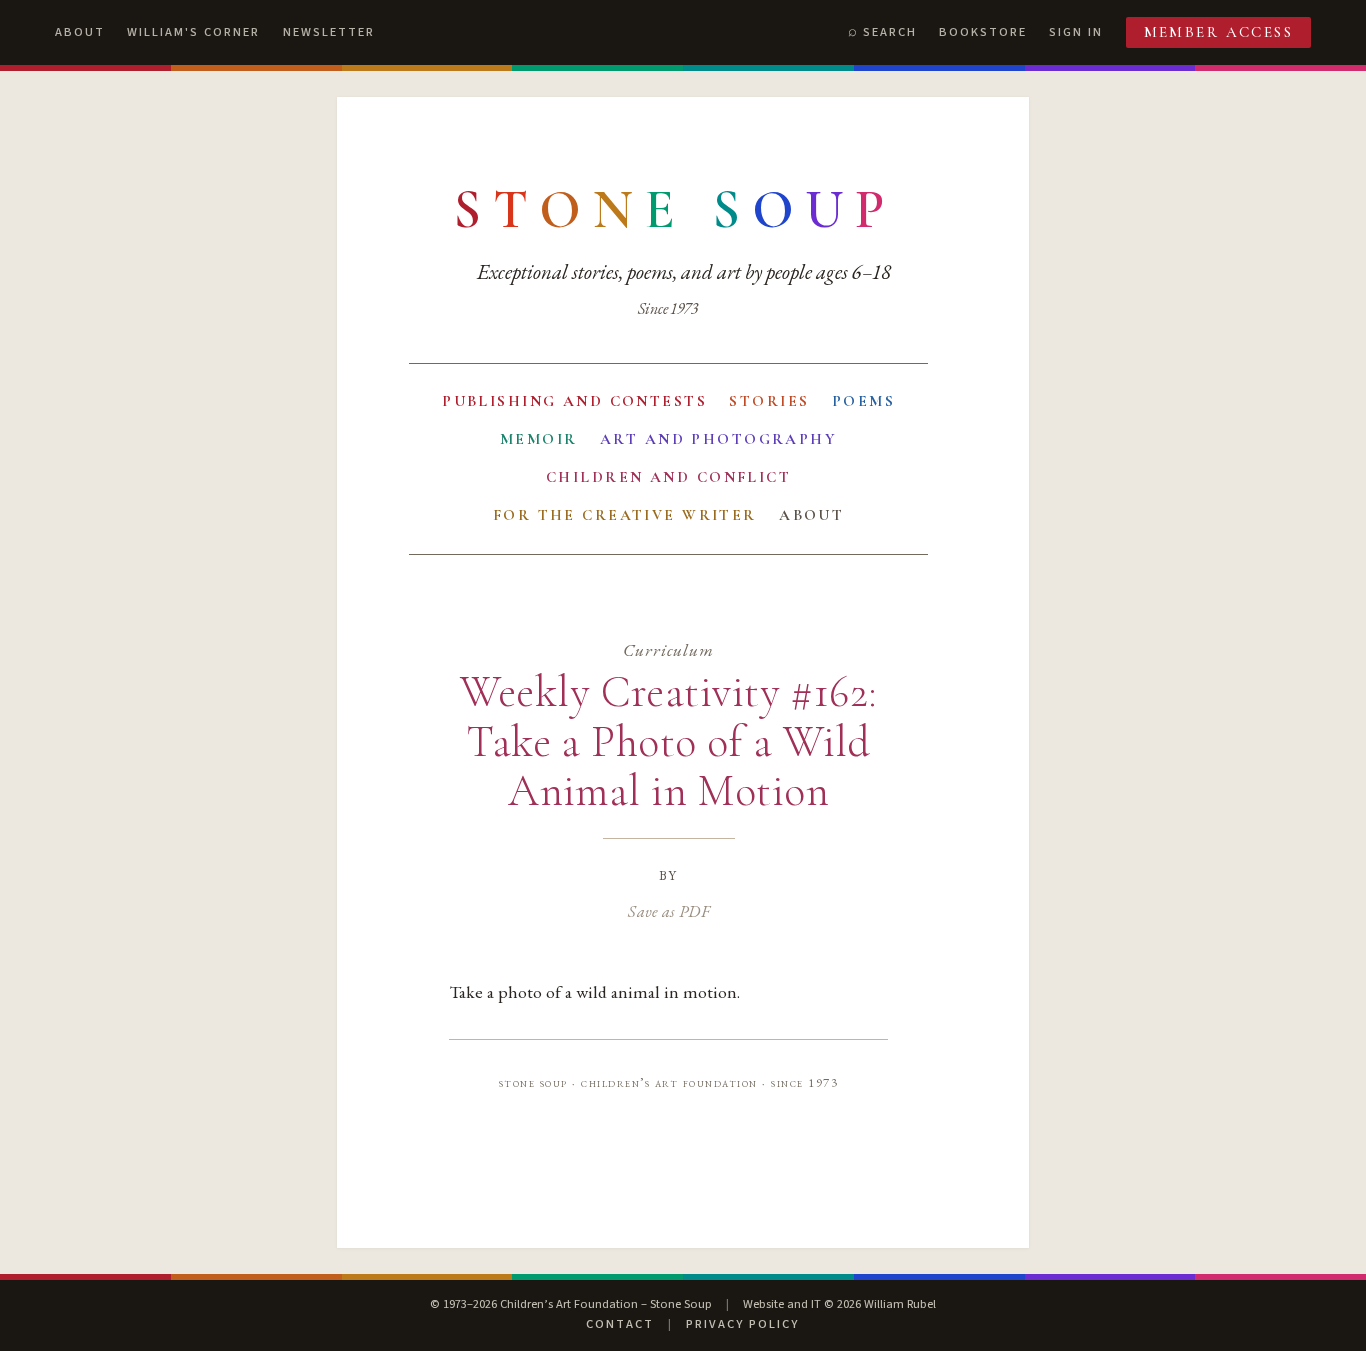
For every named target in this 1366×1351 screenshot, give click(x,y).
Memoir (539, 439)
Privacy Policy (742, 1324)
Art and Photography (718, 439)
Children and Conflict (668, 477)
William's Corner (193, 32)
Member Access (1219, 32)
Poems (863, 401)
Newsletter (329, 32)
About (80, 32)
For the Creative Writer (625, 515)
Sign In (1076, 32)
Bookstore (983, 32)
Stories (769, 401)
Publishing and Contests (574, 401)
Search (890, 32)
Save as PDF (668, 911)
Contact (620, 1324)
